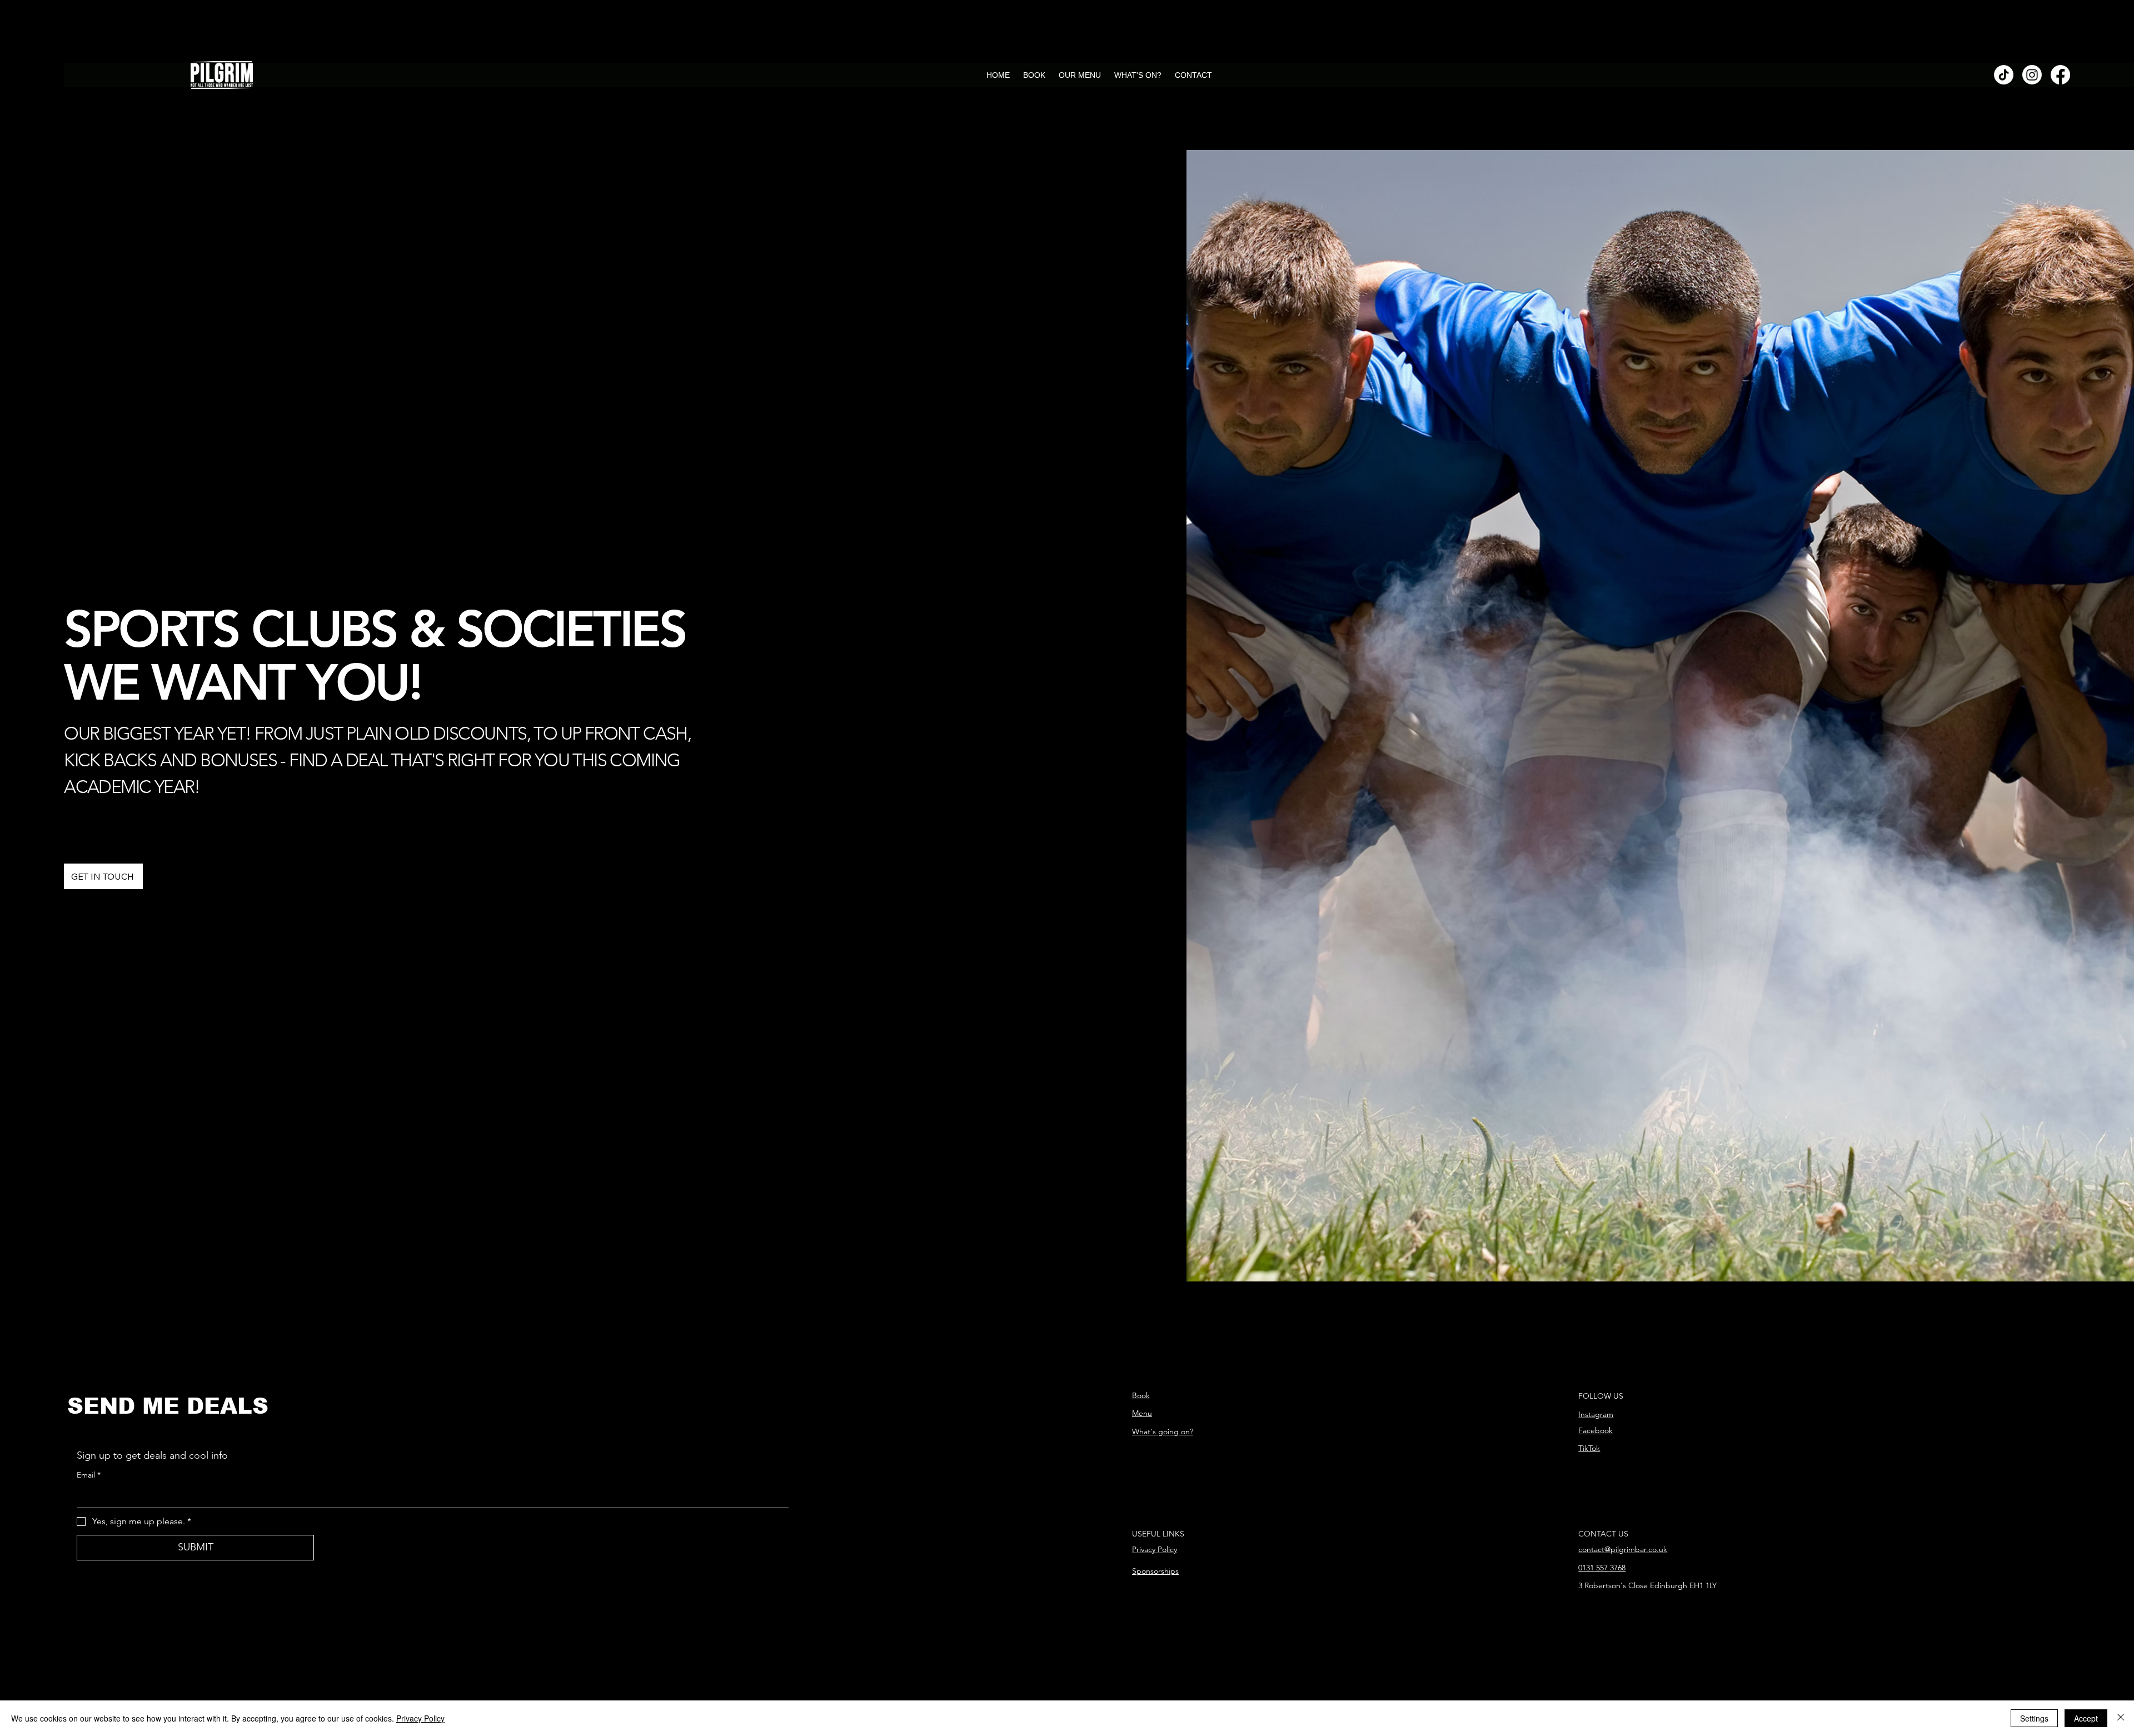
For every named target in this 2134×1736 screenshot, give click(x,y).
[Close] (2121, 1718)
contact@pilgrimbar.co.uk (1623, 1549)
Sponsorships (1155, 1571)
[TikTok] (2004, 75)
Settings (2034, 1718)
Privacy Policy (1155, 1549)
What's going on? (1163, 1431)
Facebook (1595, 1430)
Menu (1142, 1413)
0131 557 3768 (1602, 1568)
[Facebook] (2060, 75)
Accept (2086, 1718)
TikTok (1589, 1448)
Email (89, 1475)
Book (1141, 1395)
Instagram (1596, 1414)
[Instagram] (2032, 75)
